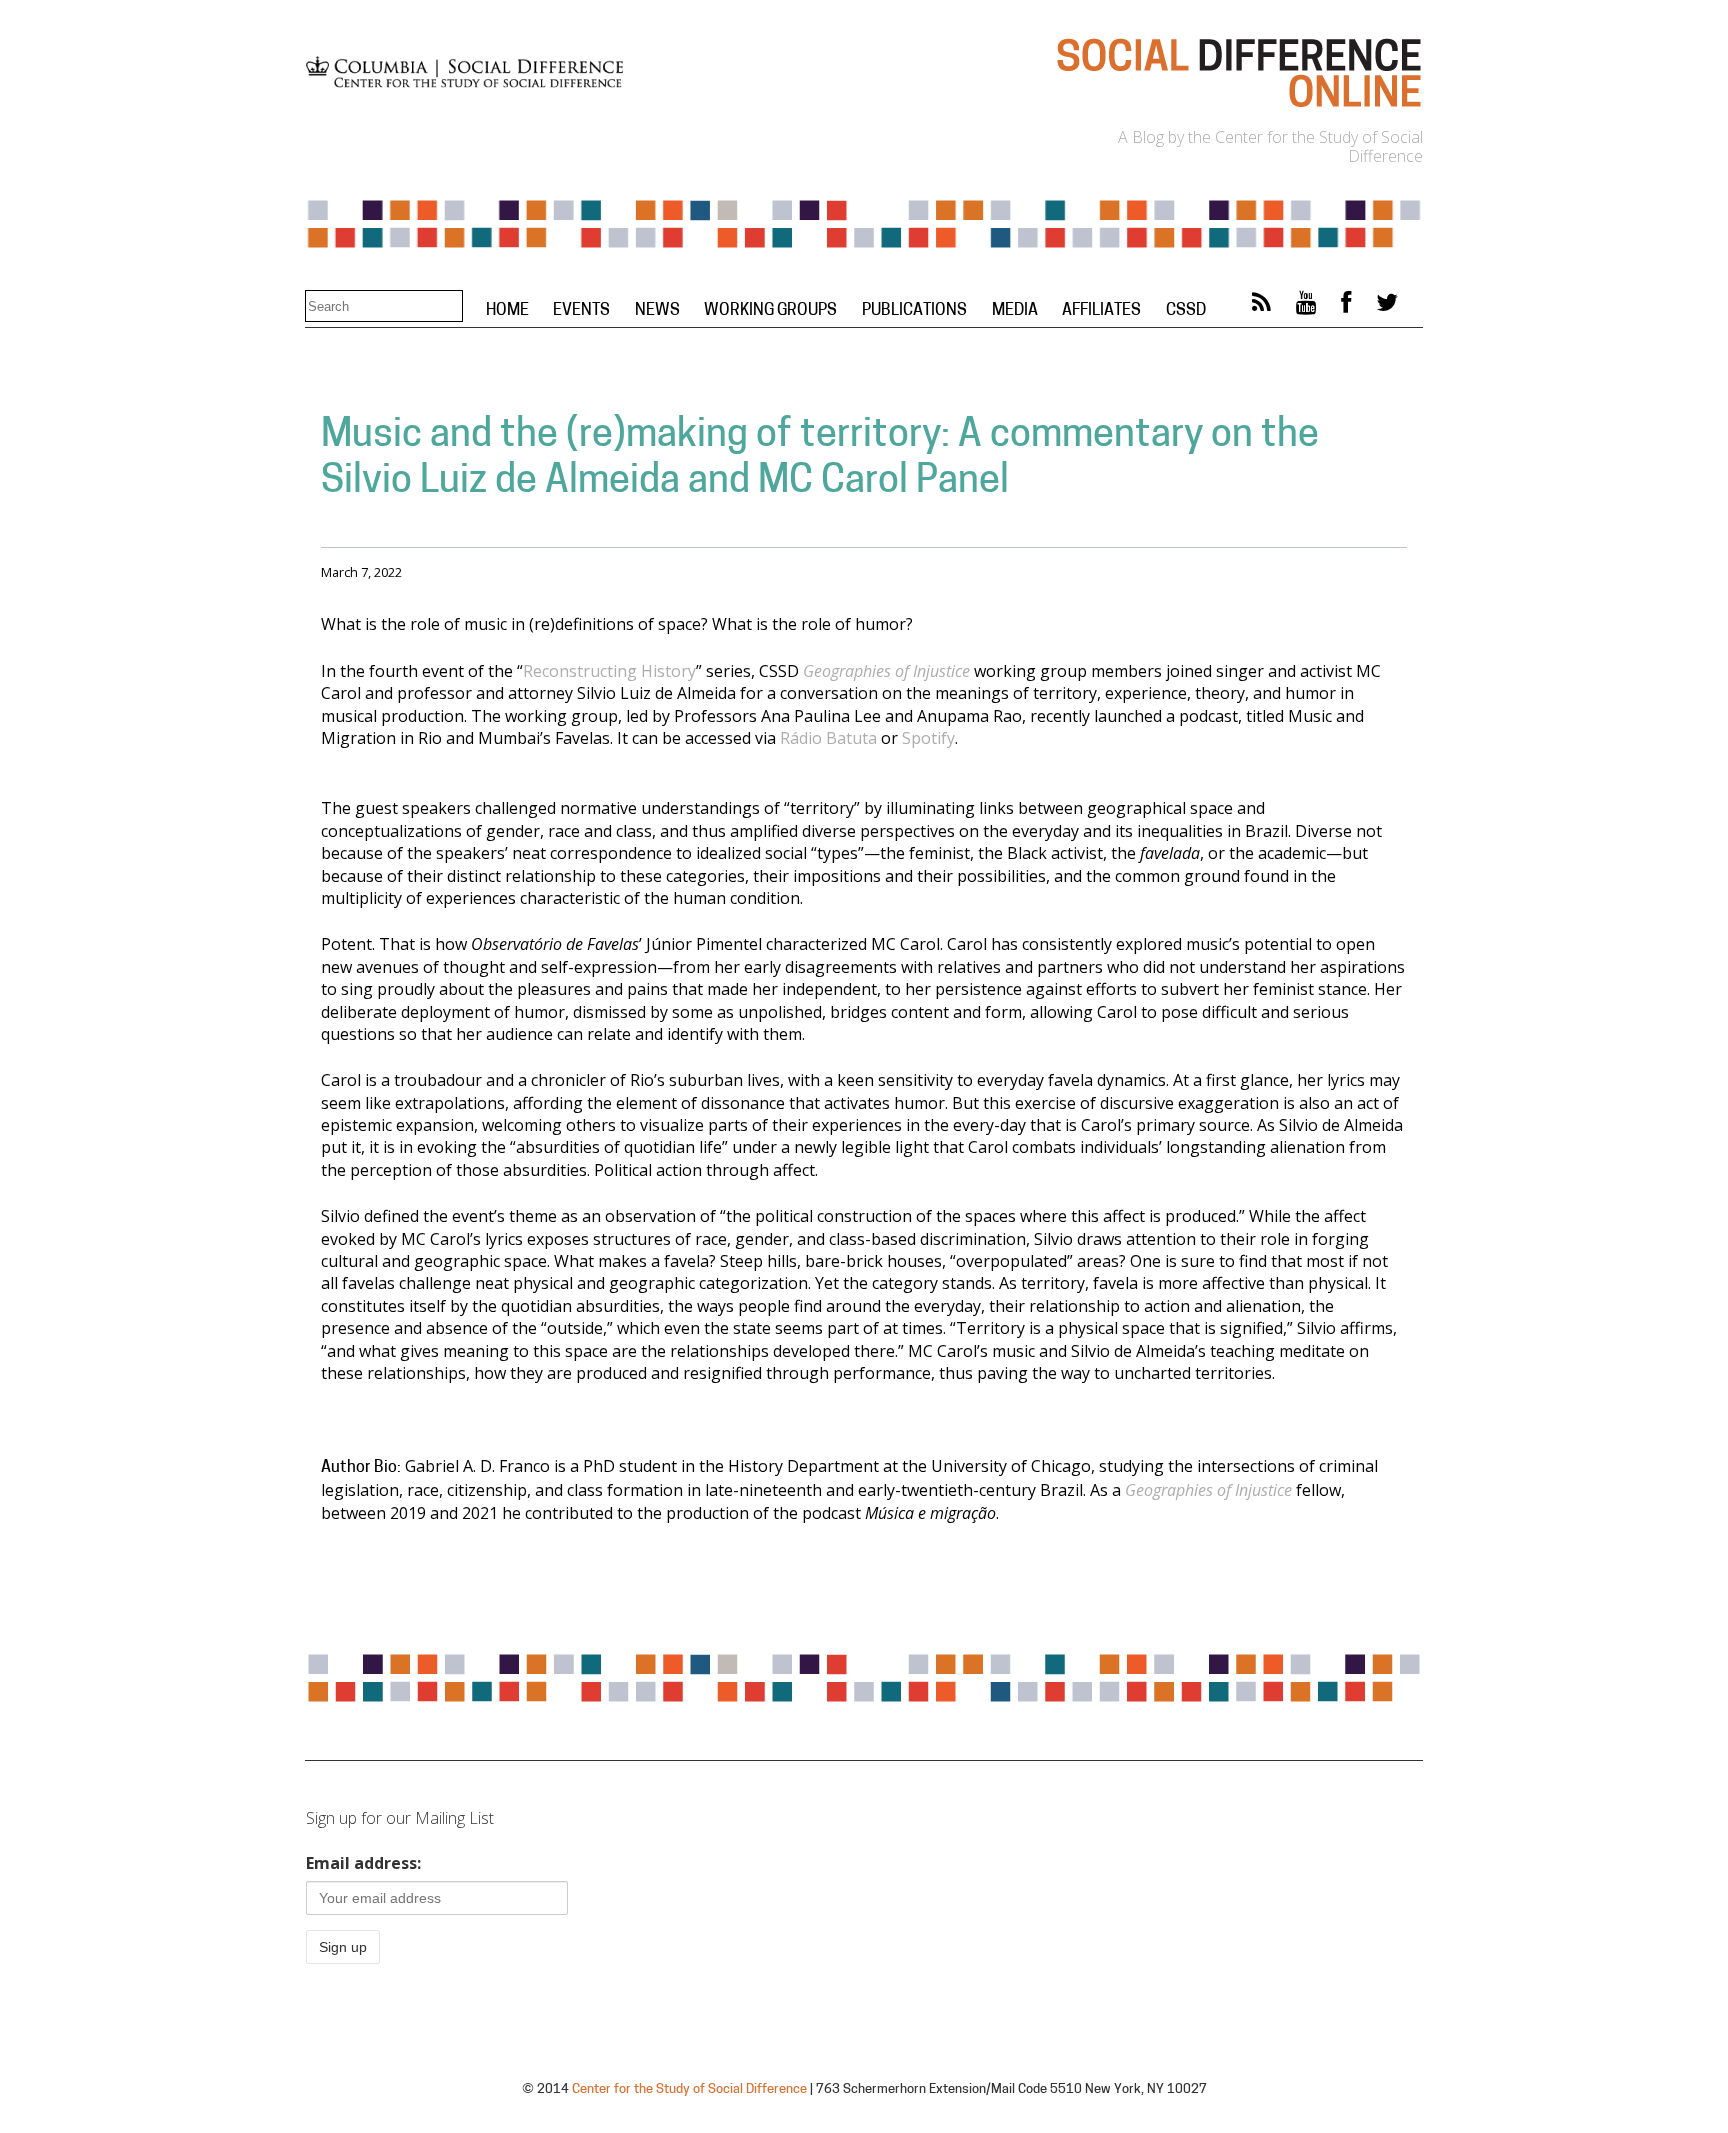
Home (507, 311)
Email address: (363, 1863)
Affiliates (1101, 311)
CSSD (1186, 311)
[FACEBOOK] (1346, 307)
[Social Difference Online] (1238, 106)
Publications (914, 311)
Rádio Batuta (830, 738)
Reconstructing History (609, 671)
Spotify (928, 738)
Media (1015, 311)
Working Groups (770, 311)
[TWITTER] (1387, 307)
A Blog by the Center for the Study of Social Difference (1270, 146)
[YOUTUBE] (1306, 307)
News (657, 311)
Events (581, 311)
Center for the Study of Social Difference (689, 2089)
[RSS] (1261, 307)
